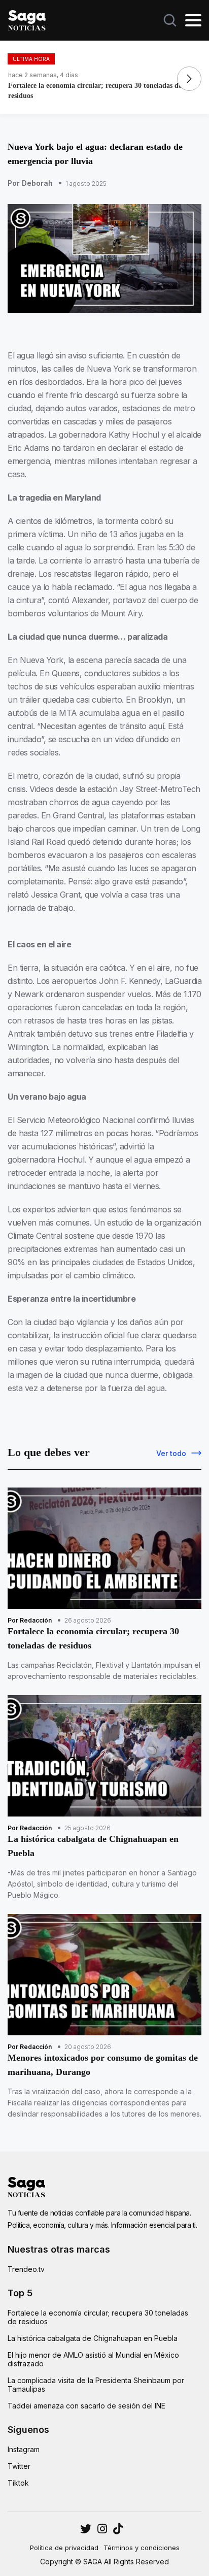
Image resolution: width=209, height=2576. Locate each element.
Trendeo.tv (26, 2269)
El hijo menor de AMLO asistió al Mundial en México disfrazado (93, 2359)
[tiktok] (118, 2529)
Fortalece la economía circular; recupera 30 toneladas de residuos (98, 2317)
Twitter (19, 2466)
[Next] (189, 79)
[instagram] (86, 2529)
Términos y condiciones (142, 2548)
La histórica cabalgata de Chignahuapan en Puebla (93, 2338)
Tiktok (18, 2483)
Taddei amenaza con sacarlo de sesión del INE (86, 2406)
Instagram (24, 2449)
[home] (27, 19)
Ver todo (171, 1453)
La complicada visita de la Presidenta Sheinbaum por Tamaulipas (96, 2385)
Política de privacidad (64, 2548)
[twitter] (102, 2529)
